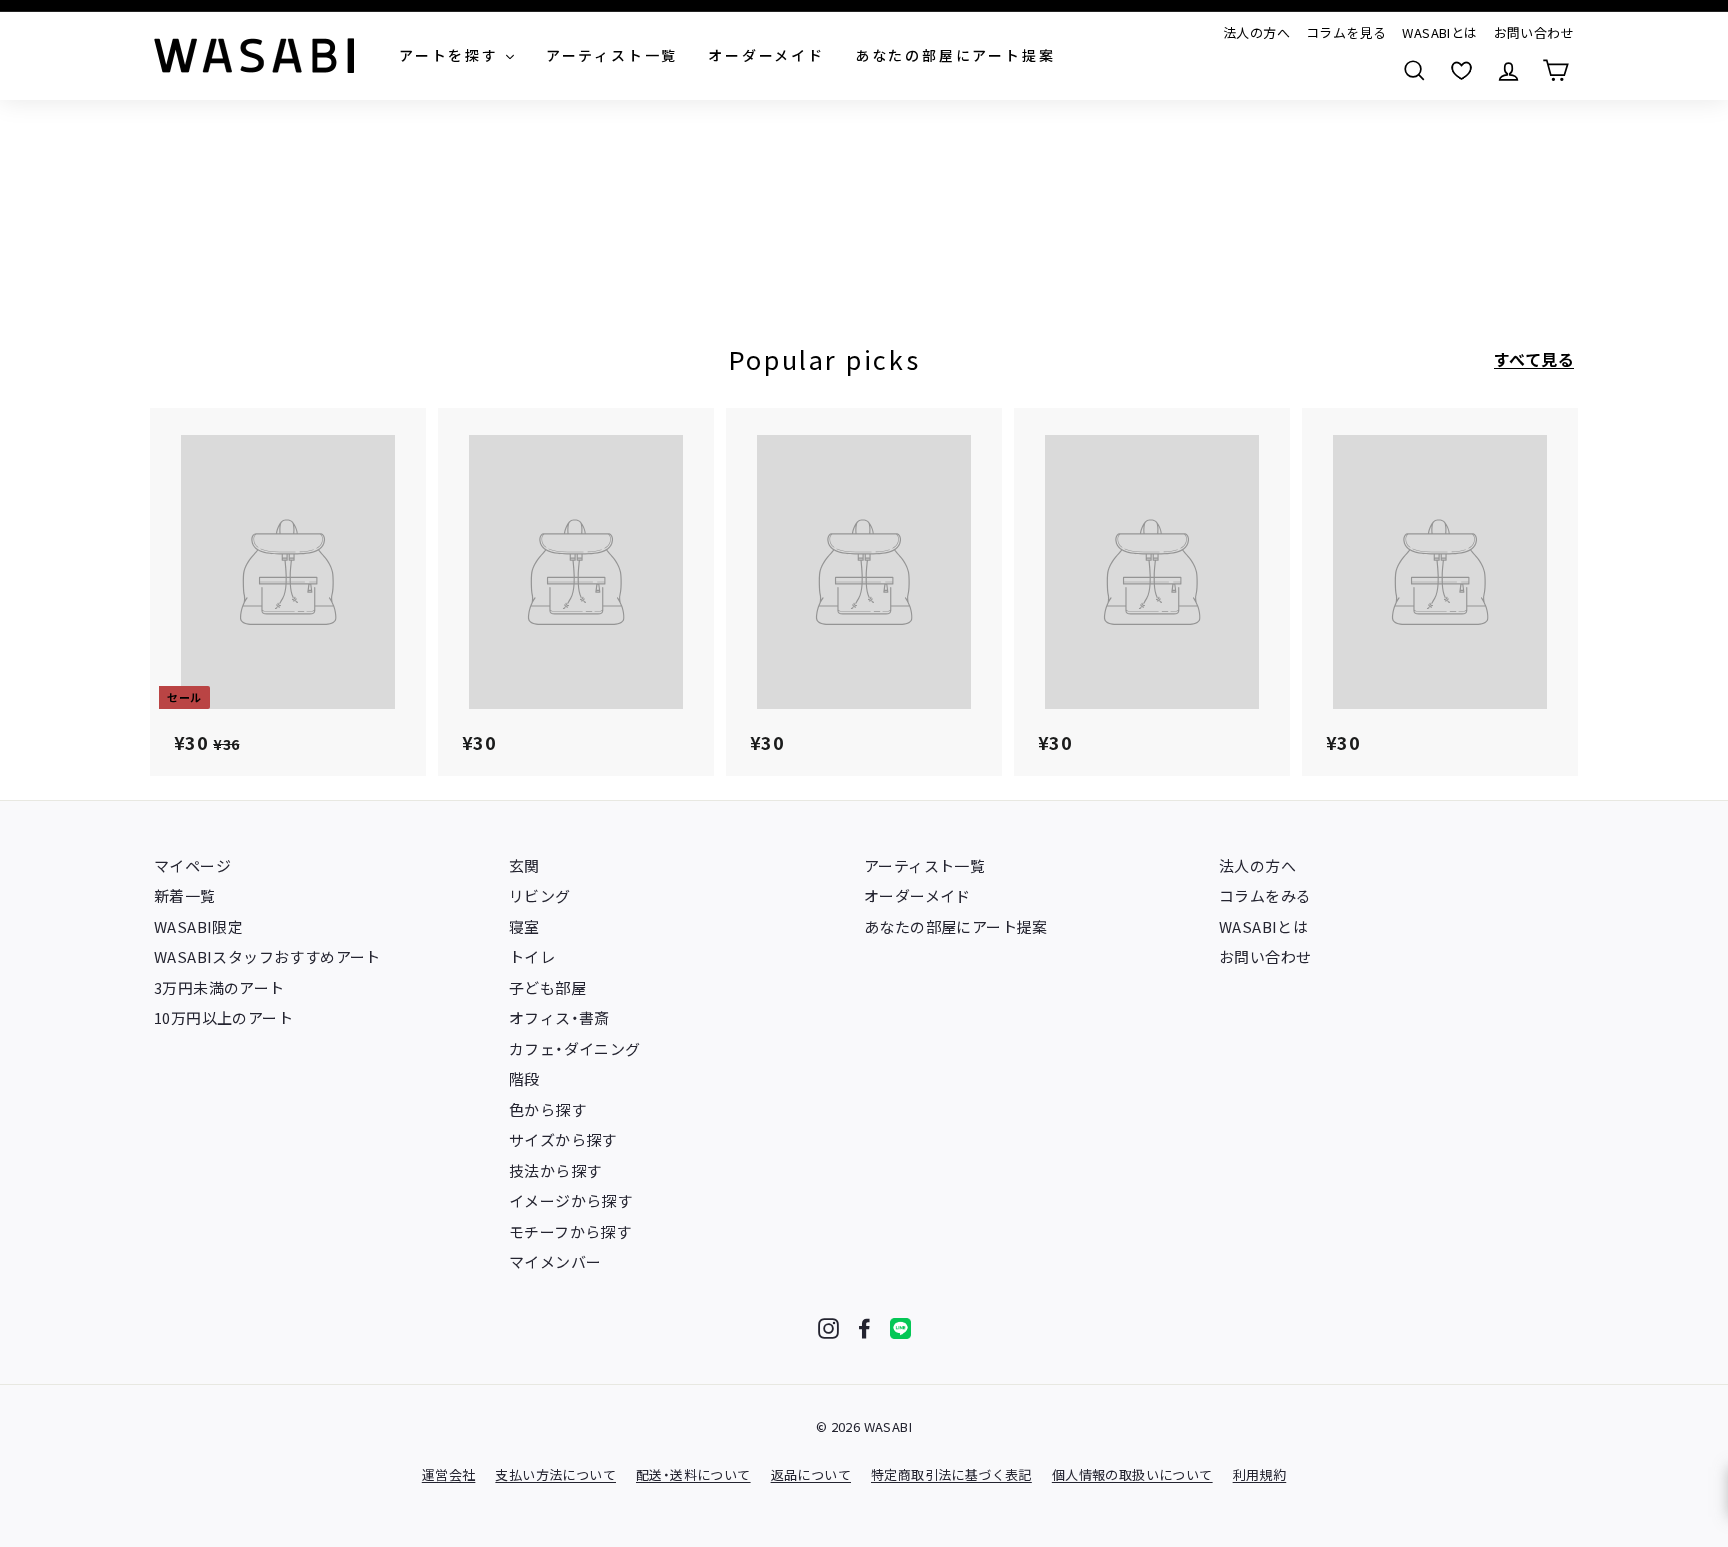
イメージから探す (570, 1200)
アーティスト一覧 (924, 865)
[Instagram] (828, 1328)
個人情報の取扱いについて (1132, 1474)
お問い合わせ (1534, 32)
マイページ (192, 865)
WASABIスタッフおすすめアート (267, 956)
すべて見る (1534, 359)
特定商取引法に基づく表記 (951, 1474)
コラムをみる (1265, 895)
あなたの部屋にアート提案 (956, 926)
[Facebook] (864, 1328)
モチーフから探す (570, 1231)
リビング (540, 895)
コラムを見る (1346, 32)
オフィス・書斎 (559, 1017)
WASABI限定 (198, 926)
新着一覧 (185, 895)
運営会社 (449, 1474)
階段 (524, 1078)
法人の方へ (1256, 32)
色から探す (547, 1109)
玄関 (524, 865)
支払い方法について (555, 1474)
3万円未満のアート (219, 987)
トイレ (532, 956)
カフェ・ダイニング (575, 1048)
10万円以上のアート (223, 1017)
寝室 (524, 926)
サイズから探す (563, 1139)
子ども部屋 (547, 987)
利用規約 (1260, 1474)
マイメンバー (555, 1261)
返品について (811, 1474)
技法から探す (555, 1170)
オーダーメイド (917, 895)
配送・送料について (693, 1474)
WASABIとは (1439, 32)
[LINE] (900, 1328)
